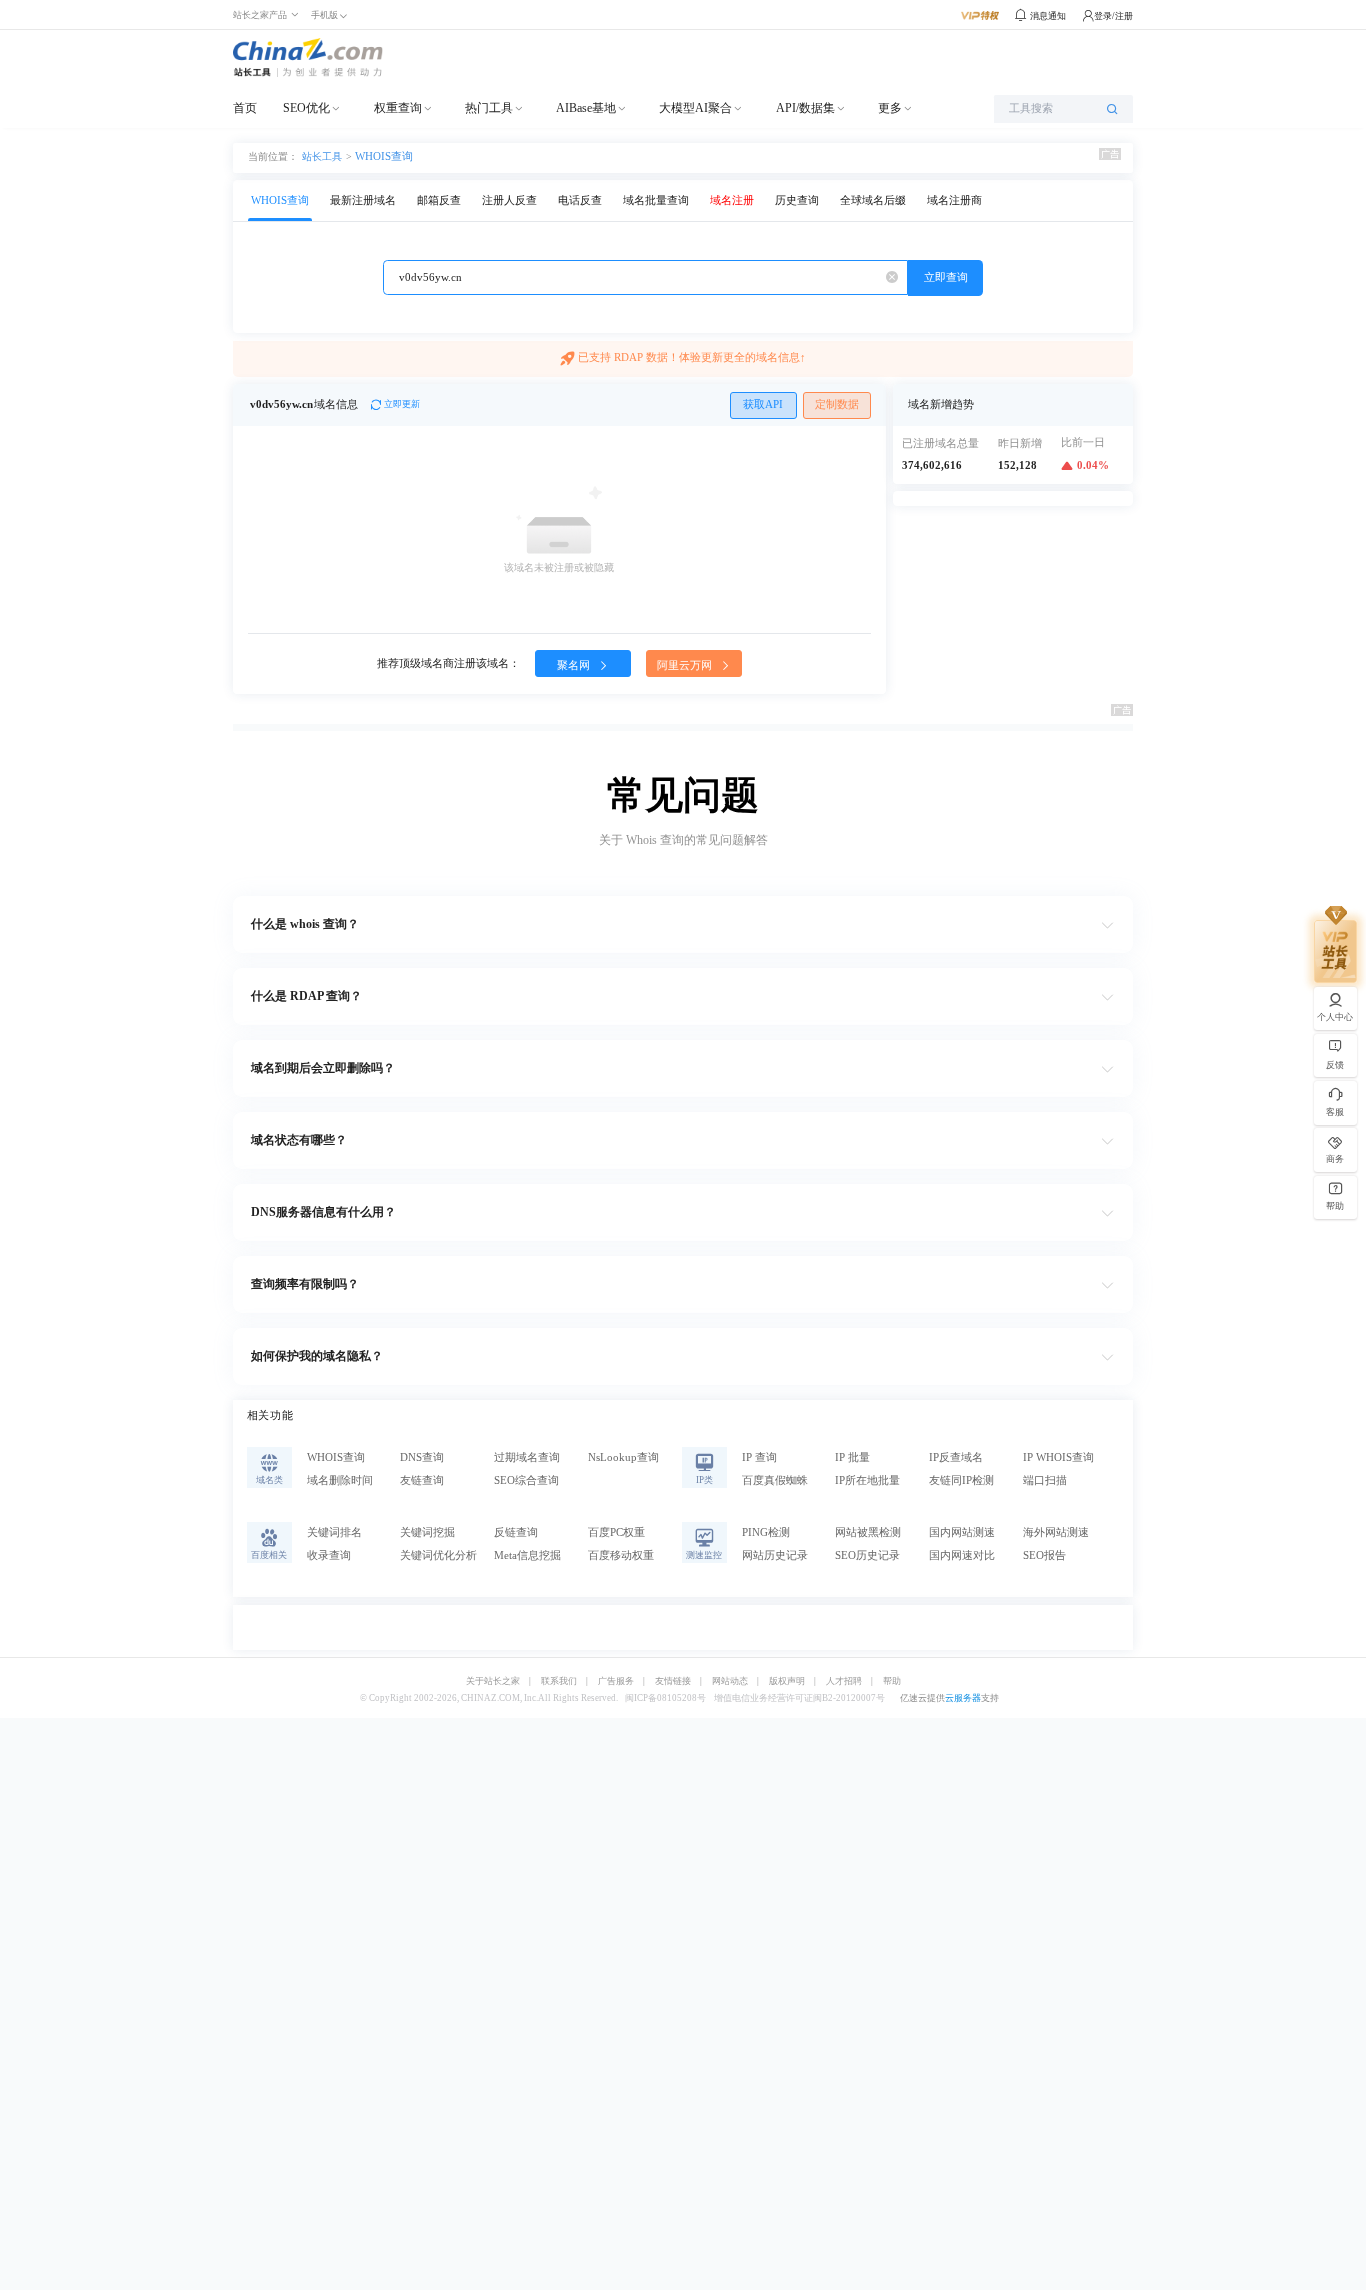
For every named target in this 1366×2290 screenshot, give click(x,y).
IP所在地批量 (867, 1480)
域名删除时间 (340, 1480)
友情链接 (673, 1681)
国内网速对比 (962, 1555)
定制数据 (837, 404)
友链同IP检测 (961, 1480)
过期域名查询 (527, 1457)
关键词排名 (334, 1532)
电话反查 (580, 200)
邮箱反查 (439, 200)
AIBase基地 (586, 108)
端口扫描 (1045, 1480)
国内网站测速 (962, 1532)
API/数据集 (805, 108)
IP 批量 (852, 1457)
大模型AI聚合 (695, 108)
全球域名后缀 (873, 200)
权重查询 (398, 108)
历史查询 (797, 200)
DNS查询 (422, 1457)
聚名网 (575, 665)
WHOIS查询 (384, 156)
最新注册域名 (363, 200)
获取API (763, 404)
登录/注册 (1113, 16)
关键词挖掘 (427, 1532)
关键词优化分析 (438, 1555)
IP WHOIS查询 (1058, 1457)
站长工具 (322, 156)
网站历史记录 (775, 1555)
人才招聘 (844, 1681)
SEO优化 (306, 108)
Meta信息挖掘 (527, 1555)
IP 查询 (759, 1457)
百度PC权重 (616, 1532)
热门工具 (489, 108)
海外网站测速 (1056, 1532)
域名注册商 (954, 200)
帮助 (892, 1681)
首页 (245, 108)
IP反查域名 (956, 1457)
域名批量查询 (656, 200)
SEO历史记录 (867, 1555)
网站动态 (730, 1681)
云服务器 (963, 1698)
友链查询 (422, 1480)
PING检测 (766, 1532)
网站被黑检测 (868, 1532)
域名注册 (732, 200)
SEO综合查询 (526, 1480)
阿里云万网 (686, 665)
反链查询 (516, 1532)
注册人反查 (509, 200)
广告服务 (616, 1681)
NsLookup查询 (623, 1457)
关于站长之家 (493, 1681)
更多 (890, 108)
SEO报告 (1044, 1555)
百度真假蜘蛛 (775, 1480)
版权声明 (787, 1681)
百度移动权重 (621, 1555)
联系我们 (559, 1681)
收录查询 (329, 1555)
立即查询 (946, 277)
